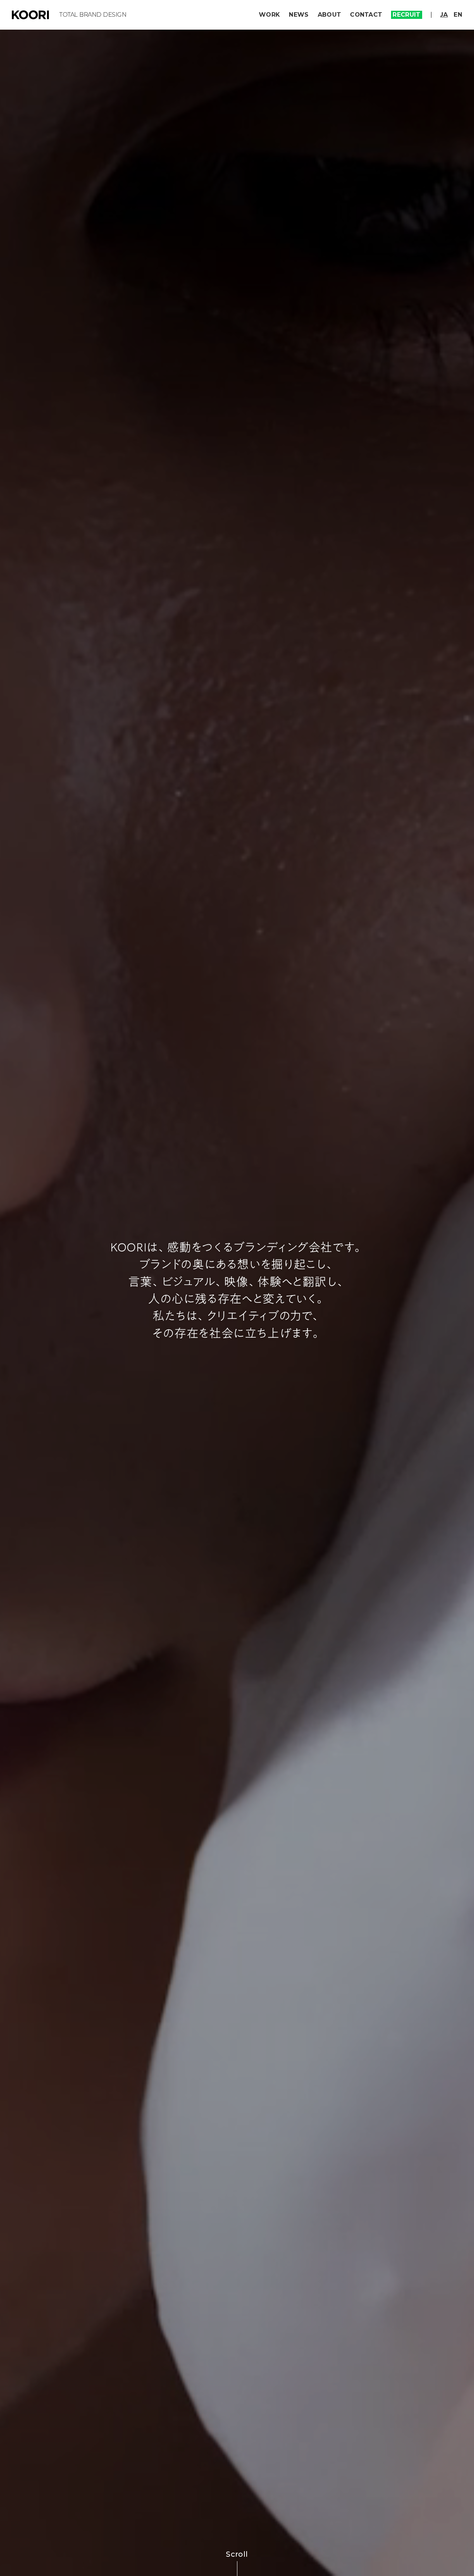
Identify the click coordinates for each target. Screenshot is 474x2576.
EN (458, 15)
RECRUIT (406, 15)
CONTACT (366, 15)
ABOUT (330, 15)
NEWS (299, 15)
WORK (269, 15)
